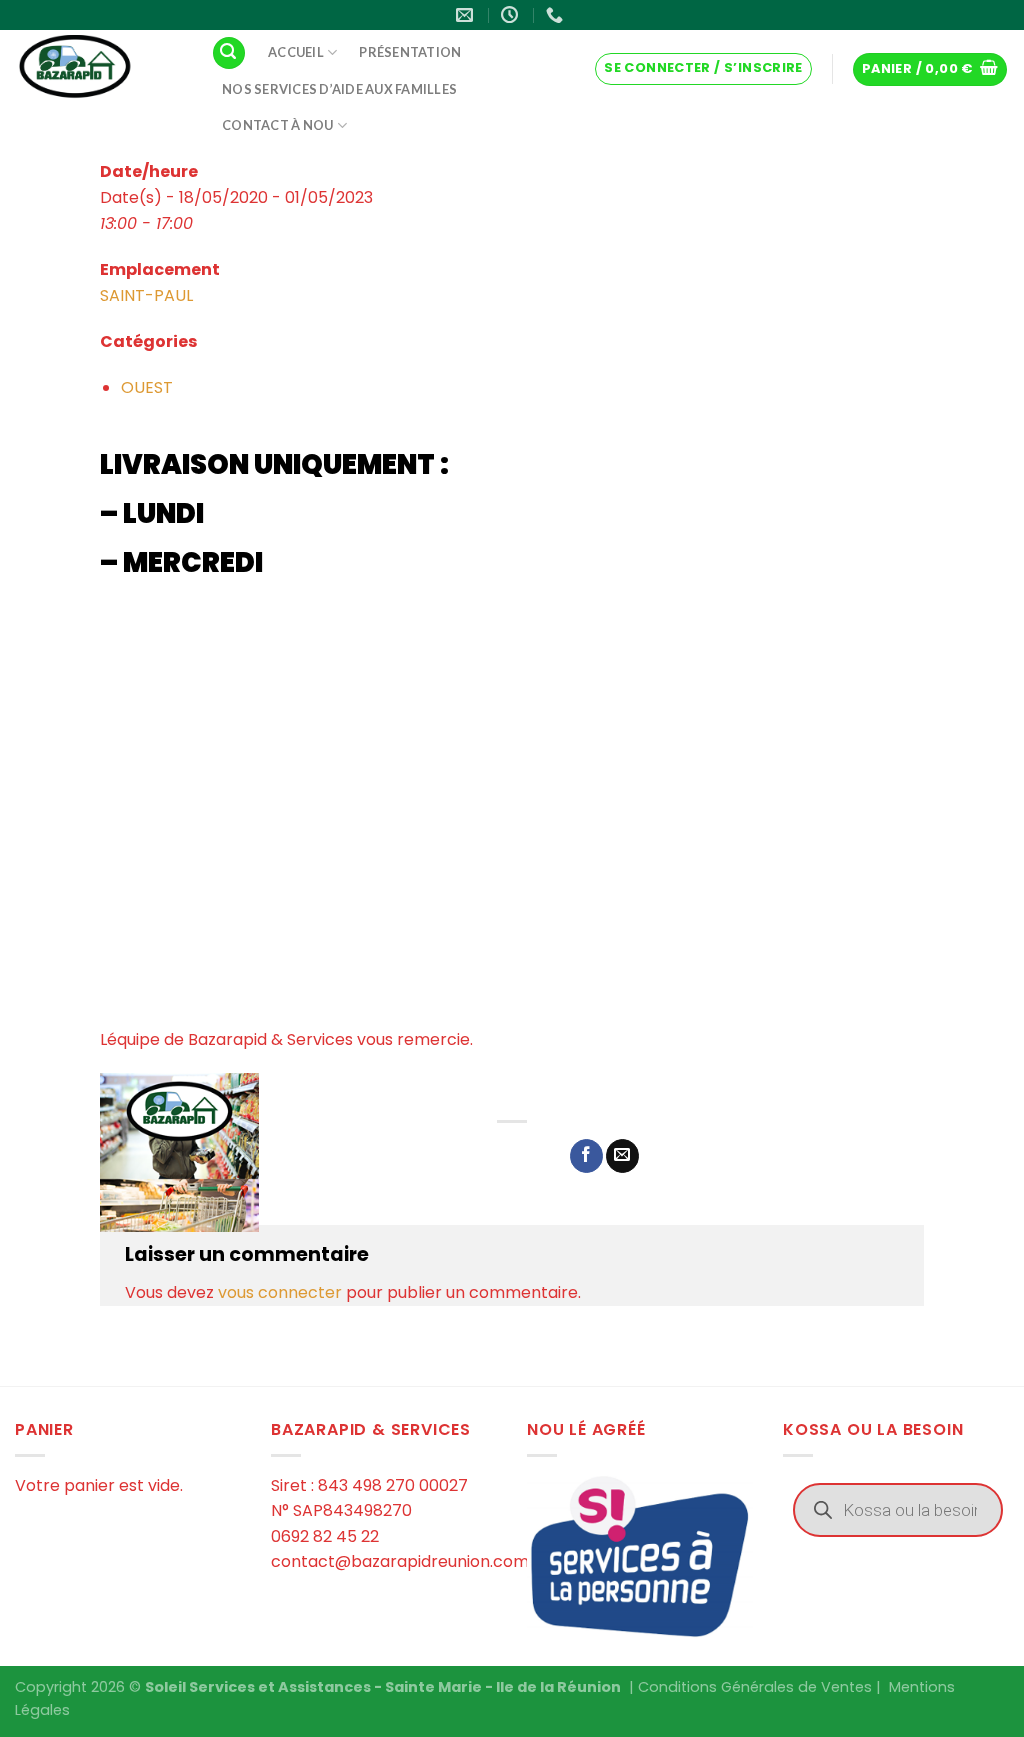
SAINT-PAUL (146, 295)
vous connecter (280, 1292)
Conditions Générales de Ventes (755, 1687)
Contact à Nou (277, 125)
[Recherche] (229, 53)
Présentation (410, 52)
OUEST (147, 387)
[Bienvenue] (98, 67)
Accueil (296, 52)
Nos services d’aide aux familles (339, 89)
